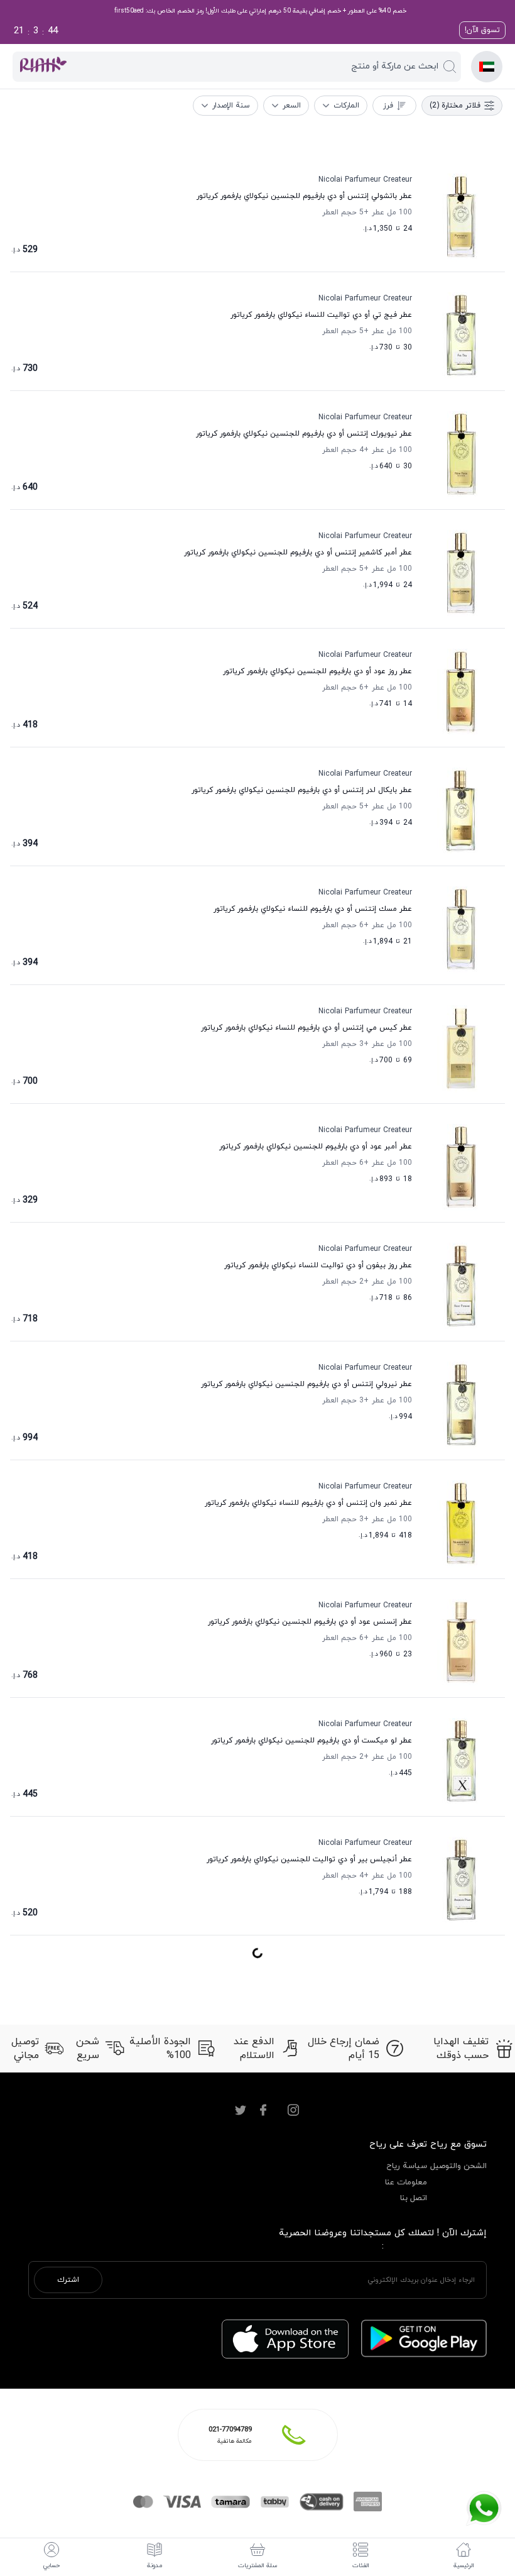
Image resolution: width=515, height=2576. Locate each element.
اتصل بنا (414, 2198)
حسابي (51, 2566)
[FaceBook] (263, 2110)
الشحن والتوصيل (458, 2166)
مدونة (154, 2566)
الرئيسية (464, 2566)
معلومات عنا (406, 2182)
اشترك (68, 2280)
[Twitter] (241, 2110)
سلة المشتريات (258, 2566)
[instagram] (293, 2110)
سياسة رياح (407, 2166)
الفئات (361, 2566)
